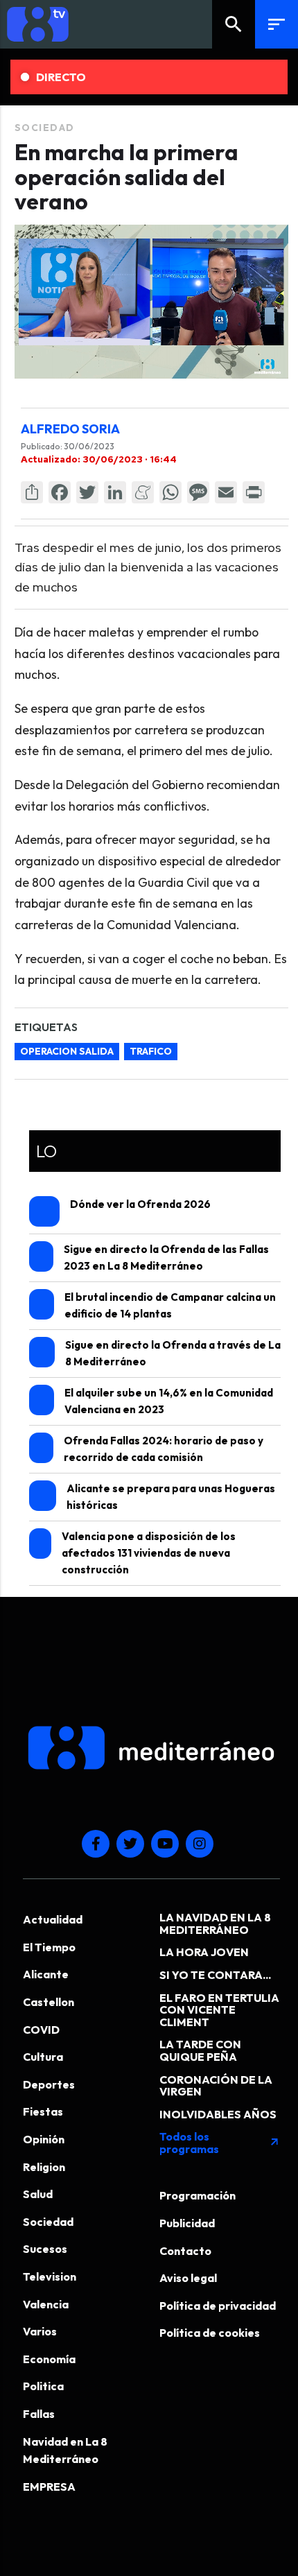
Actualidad (53, 1919)
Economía (49, 2359)
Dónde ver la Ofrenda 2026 (140, 1204)
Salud (38, 2194)
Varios (40, 2331)
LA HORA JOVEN (204, 1952)
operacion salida (67, 1051)
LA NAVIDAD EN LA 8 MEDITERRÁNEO (215, 1924)
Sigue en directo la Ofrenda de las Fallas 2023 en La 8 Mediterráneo (166, 1257)
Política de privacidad (218, 2306)
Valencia (46, 2304)
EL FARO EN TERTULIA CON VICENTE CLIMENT (219, 2010)
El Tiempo (49, 1947)
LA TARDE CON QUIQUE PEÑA (200, 2050)
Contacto (185, 2251)
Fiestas (43, 2111)
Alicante (46, 1974)
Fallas (39, 2414)
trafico (151, 1051)
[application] (151, 302)
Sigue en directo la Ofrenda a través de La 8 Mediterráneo (173, 1353)
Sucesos (45, 2249)
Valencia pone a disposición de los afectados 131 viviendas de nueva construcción (149, 1553)
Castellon (49, 2002)
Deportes (49, 2084)
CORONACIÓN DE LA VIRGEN (216, 2086)
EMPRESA (49, 2487)
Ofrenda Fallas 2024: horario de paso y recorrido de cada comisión (164, 1449)
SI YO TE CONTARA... (215, 1975)
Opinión (44, 2139)
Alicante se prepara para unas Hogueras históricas (171, 1497)
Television (50, 2276)
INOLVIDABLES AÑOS (218, 2114)
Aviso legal (188, 2278)
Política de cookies (210, 2333)
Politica (43, 2386)
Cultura (43, 2057)
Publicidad (187, 2223)
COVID (41, 2030)
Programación (198, 2195)
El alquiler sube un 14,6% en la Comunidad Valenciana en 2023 (169, 1401)
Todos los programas (220, 2143)
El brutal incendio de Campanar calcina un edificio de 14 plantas (170, 1305)
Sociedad (45, 128)
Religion (44, 2167)
